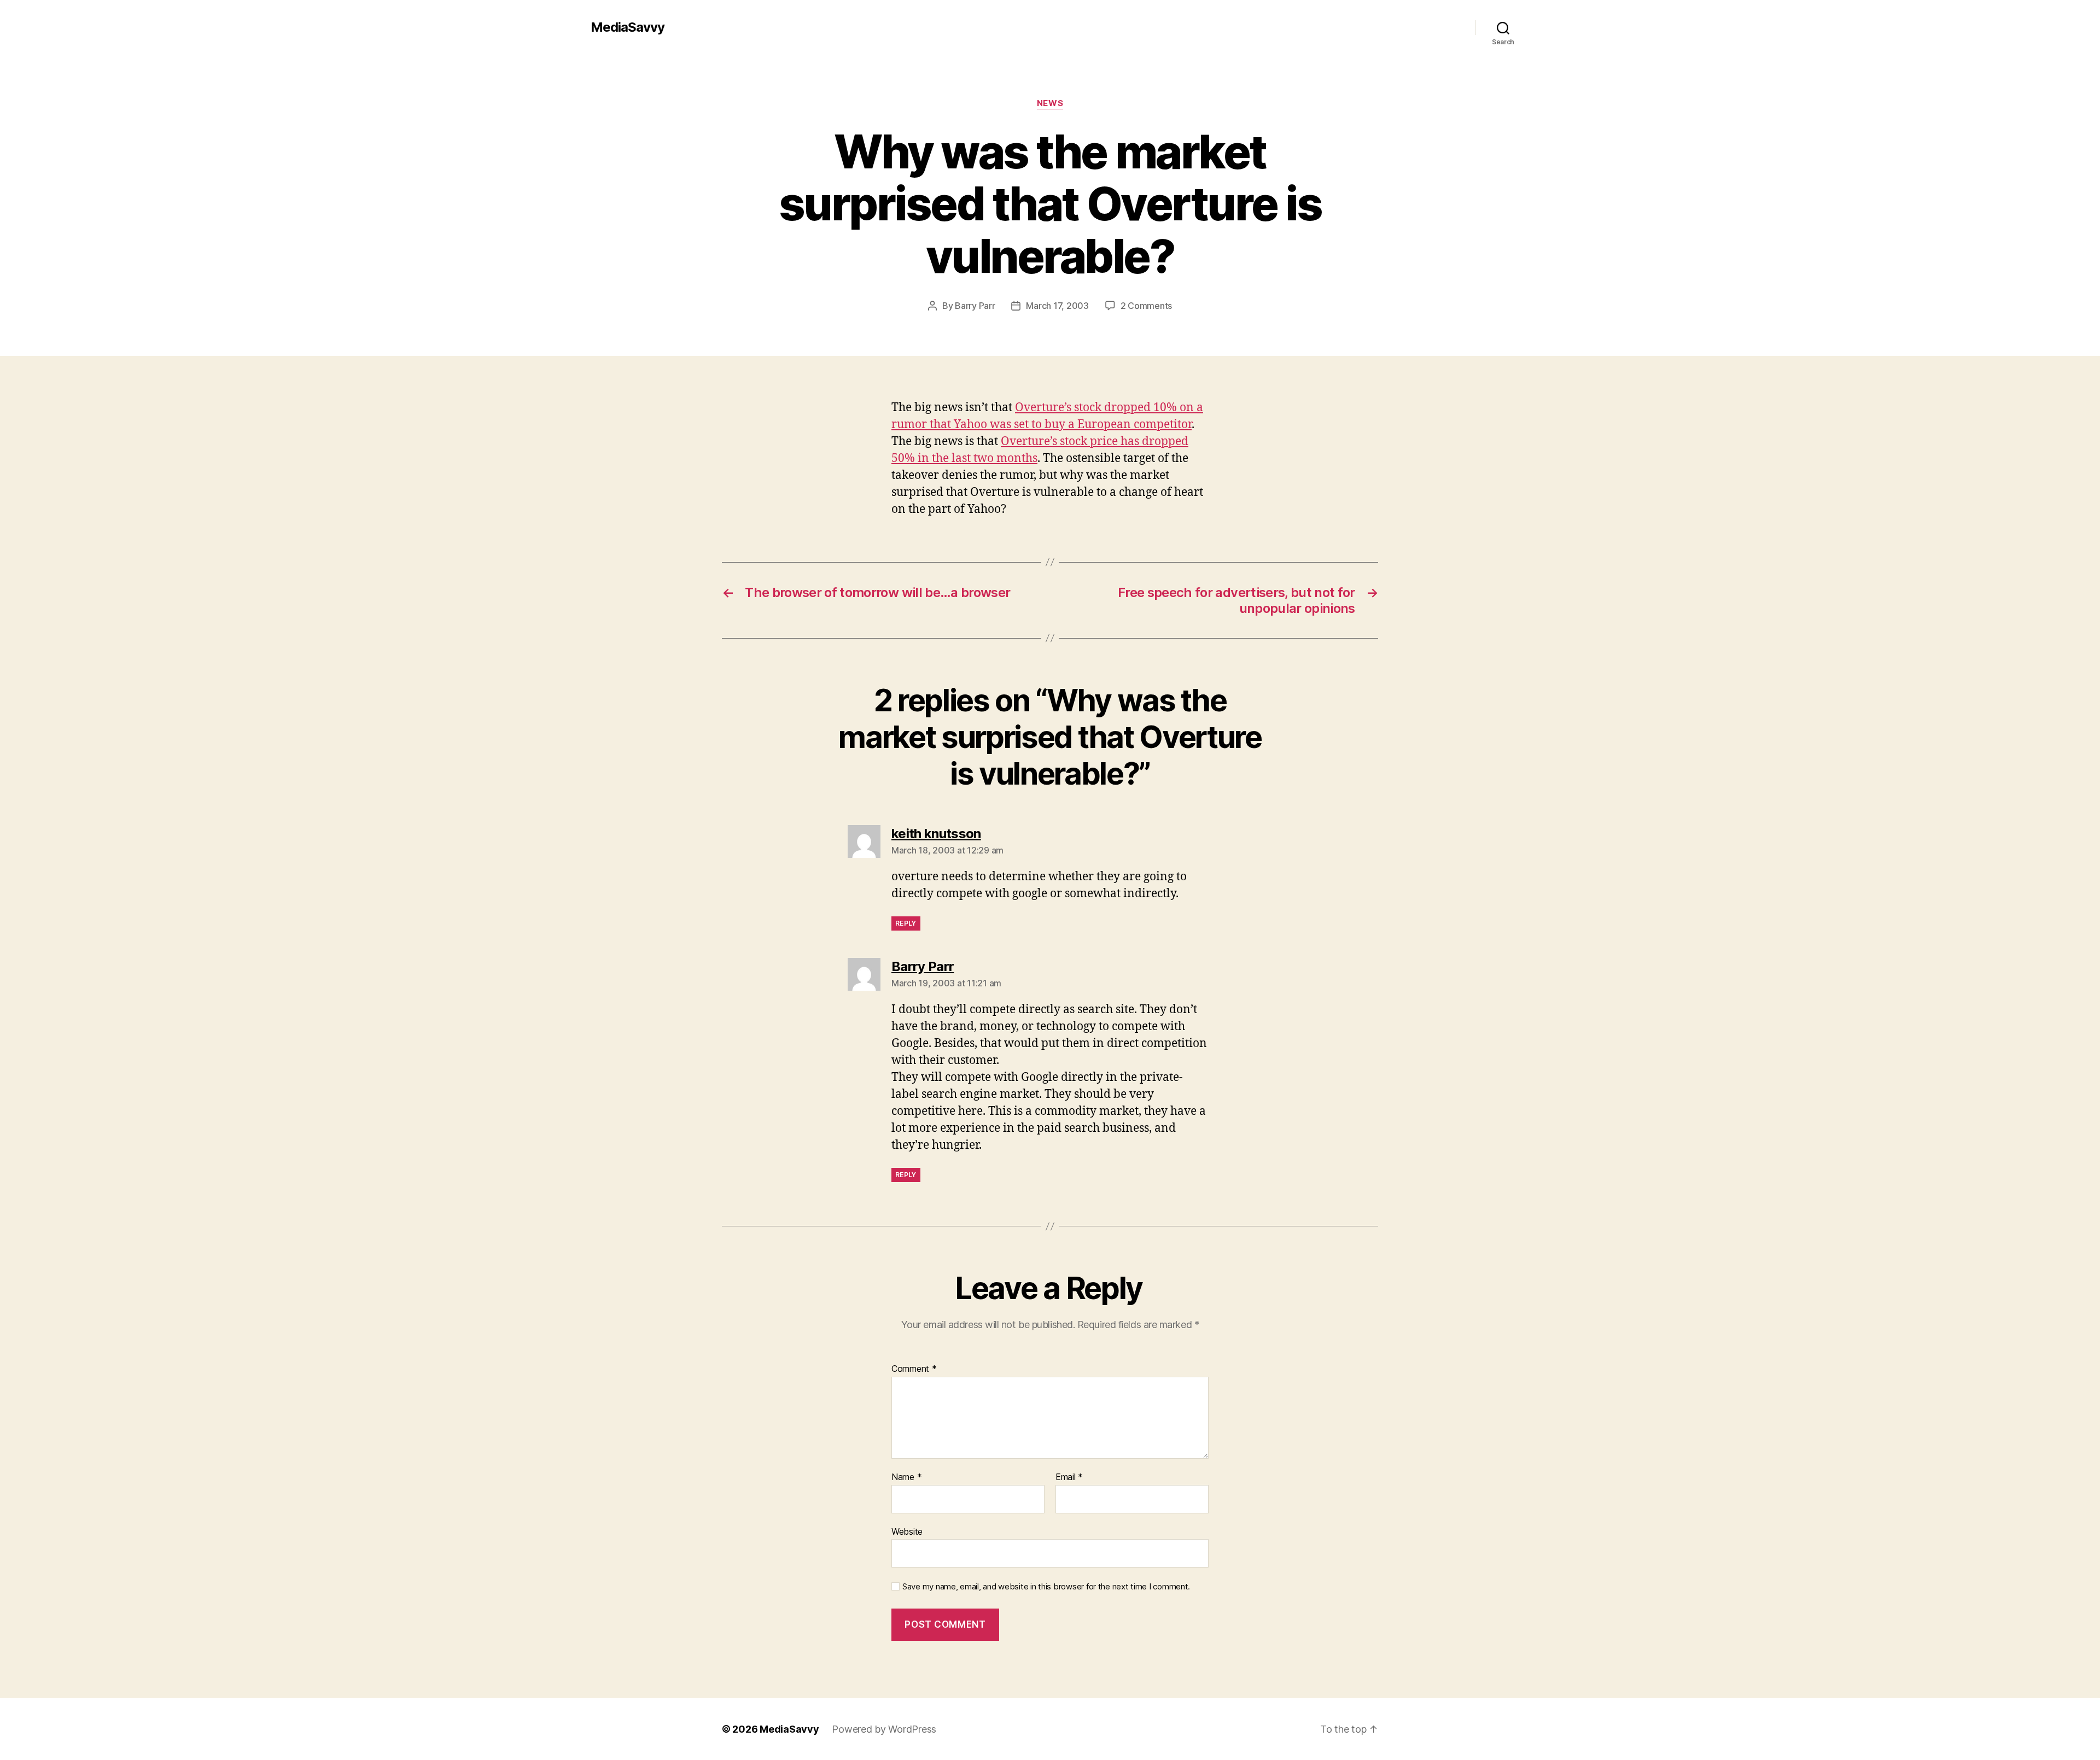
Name (906, 1477)
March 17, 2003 (1057, 306)
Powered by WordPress (884, 1729)
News (1050, 103)
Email (1069, 1477)
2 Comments (1146, 306)
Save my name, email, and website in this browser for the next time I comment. (1046, 1587)
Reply (906, 923)
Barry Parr (975, 306)
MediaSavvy (628, 27)
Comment (914, 1369)
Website (907, 1531)
